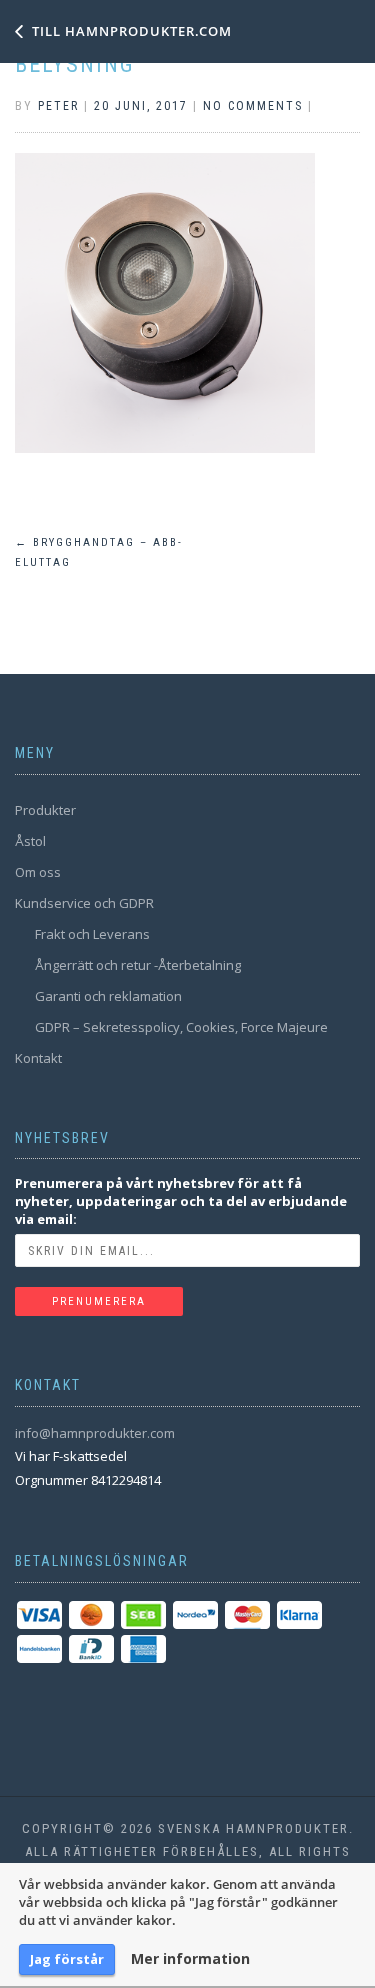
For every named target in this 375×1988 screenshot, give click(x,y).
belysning (75, 64)
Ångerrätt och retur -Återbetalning (138, 965)
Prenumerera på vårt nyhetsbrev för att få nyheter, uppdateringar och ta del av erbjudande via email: (181, 1201)
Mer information (190, 1959)
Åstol (30, 841)
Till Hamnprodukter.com (132, 31)
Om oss (38, 872)
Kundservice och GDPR (84, 903)
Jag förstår (67, 1959)
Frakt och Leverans (92, 934)
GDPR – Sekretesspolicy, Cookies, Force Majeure (181, 1027)
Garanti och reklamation (108, 996)
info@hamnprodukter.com (95, 1433)
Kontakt (38, 1058)
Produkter (45, 810)
